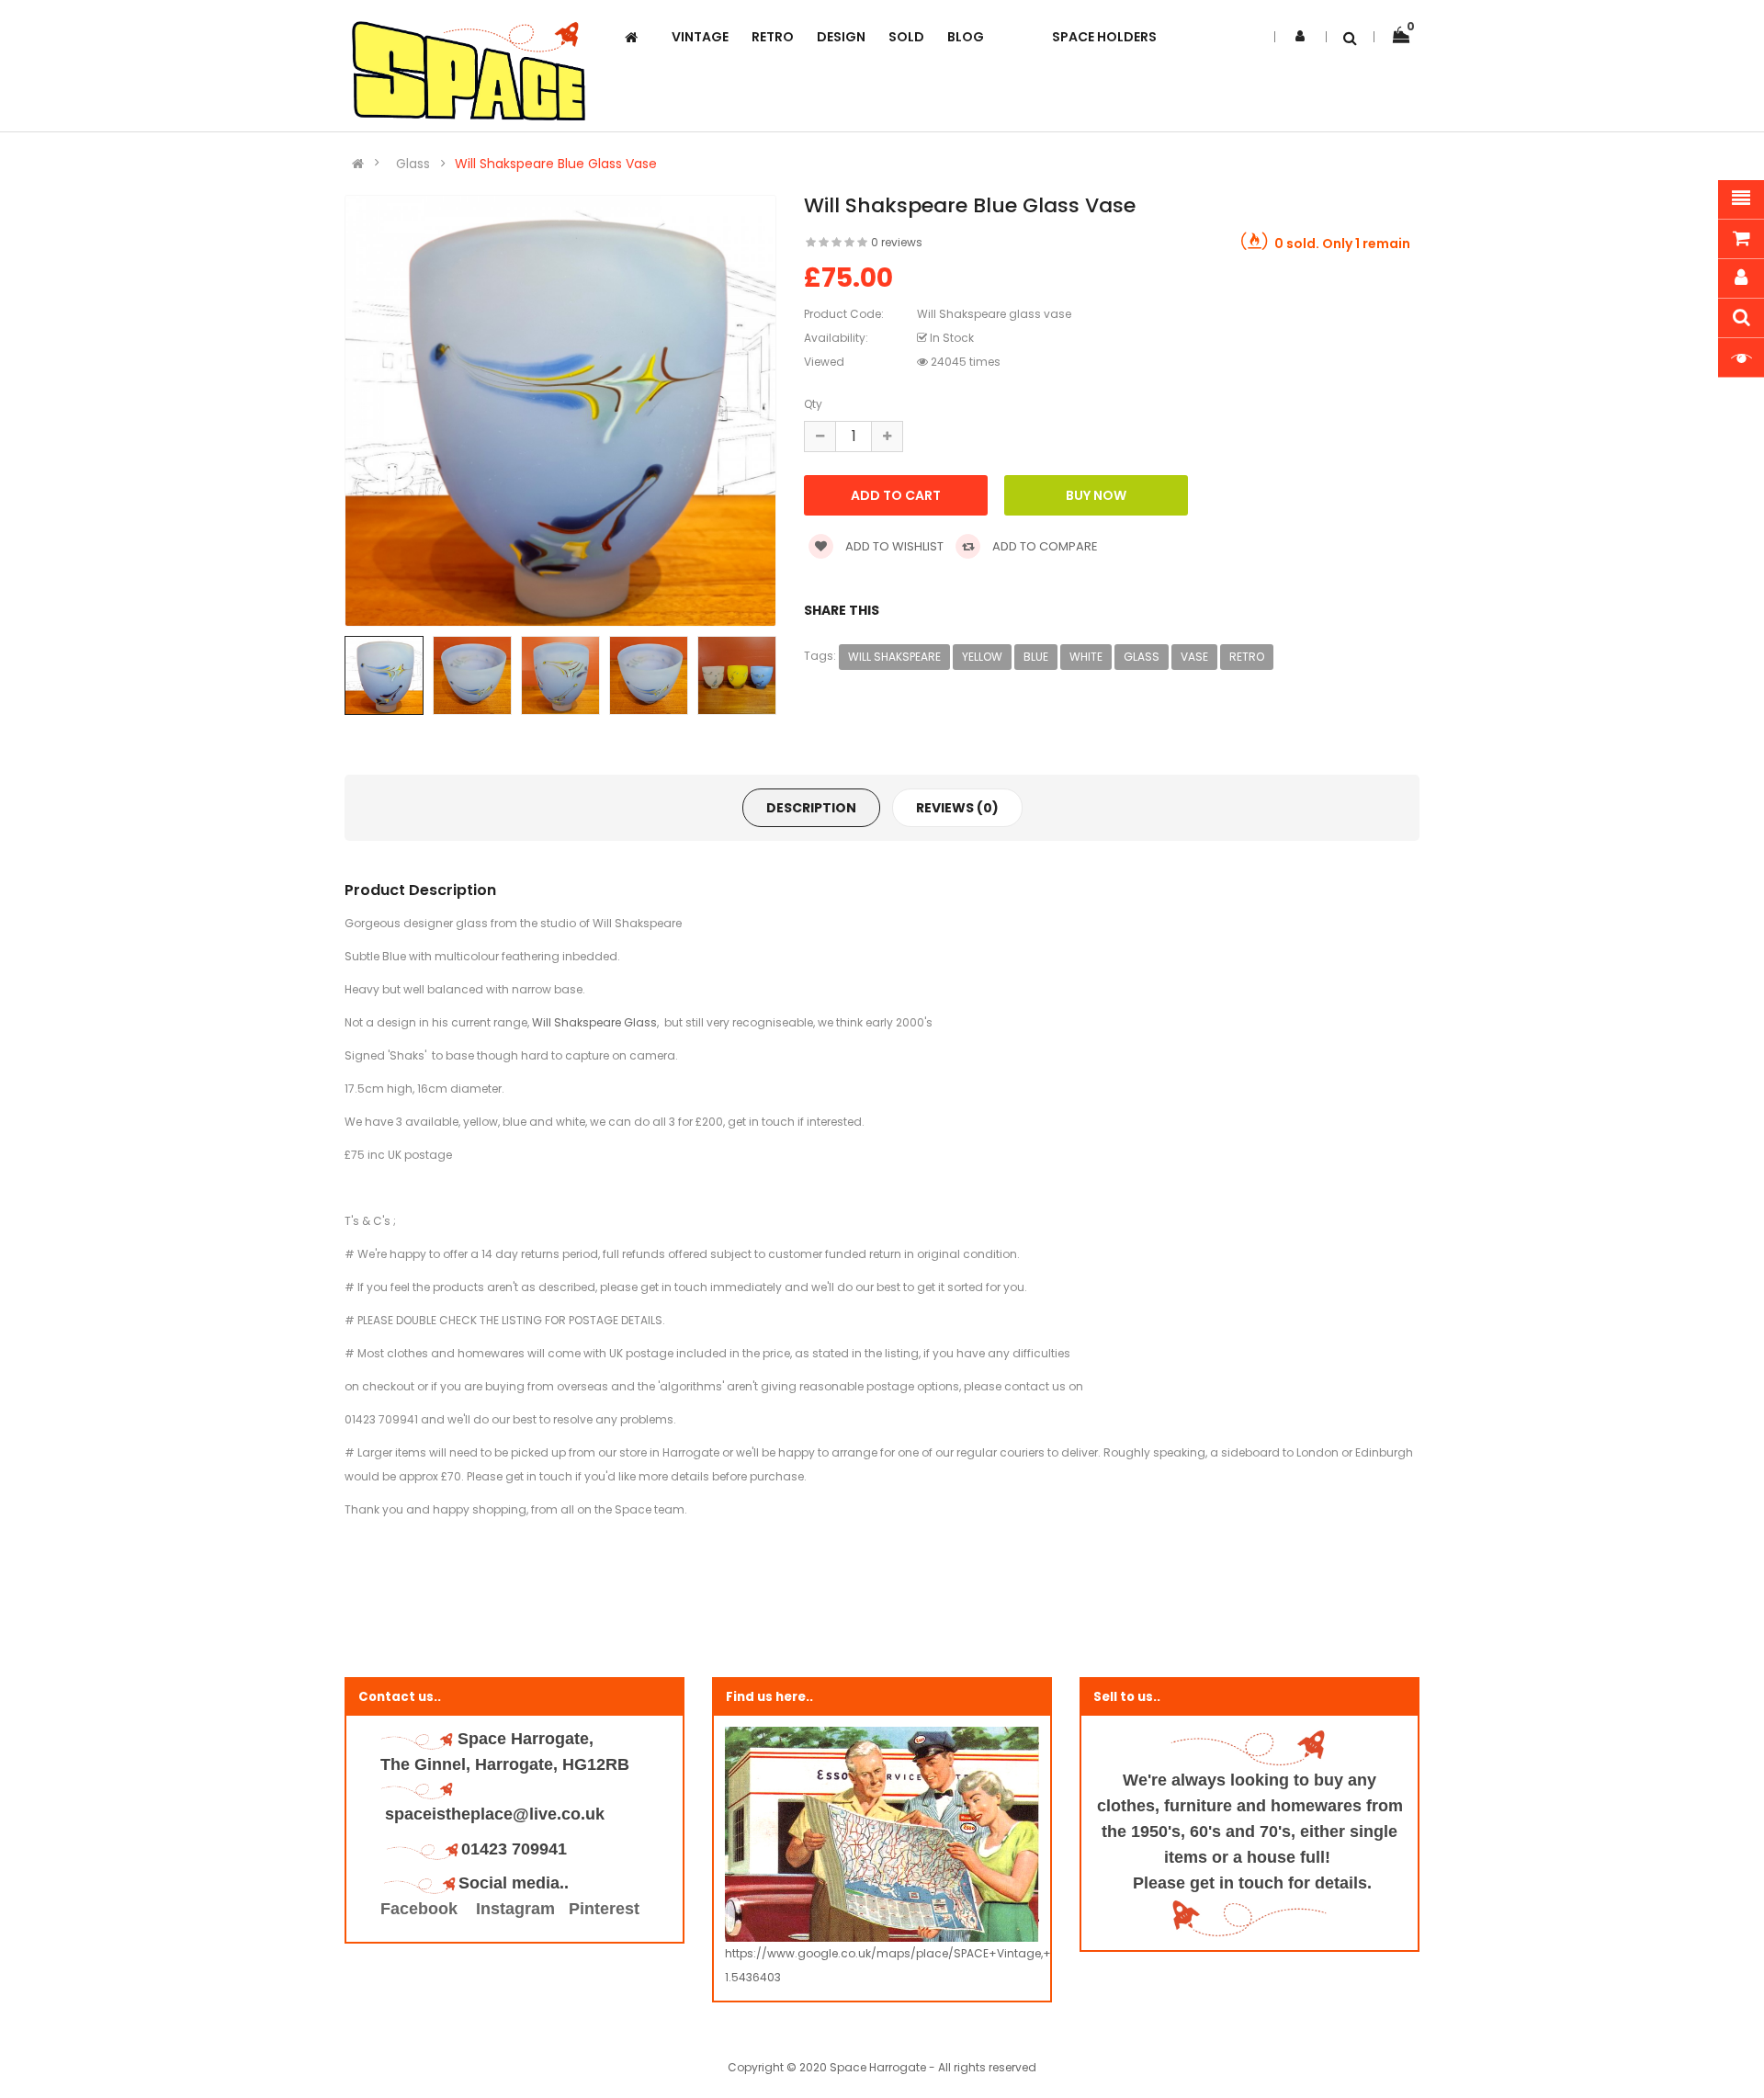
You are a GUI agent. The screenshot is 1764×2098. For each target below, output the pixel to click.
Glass (413, 164)
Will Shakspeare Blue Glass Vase (556, 164)
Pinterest (604, 1909)
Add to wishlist (893, 546)
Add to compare (1044, 546)
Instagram (515, 1909)
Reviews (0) (957, 808)
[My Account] (1300, 36)
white (1086, 657)
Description (811, 808)
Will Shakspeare (894, 657)
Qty (813, 404)
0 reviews (897, 242)
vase (1194, 657)
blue (1036, 657)
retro (1247, 657)
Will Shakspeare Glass (594, 1022)
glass (1142, 657)
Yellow (982, 657)
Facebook (421, 1909)
